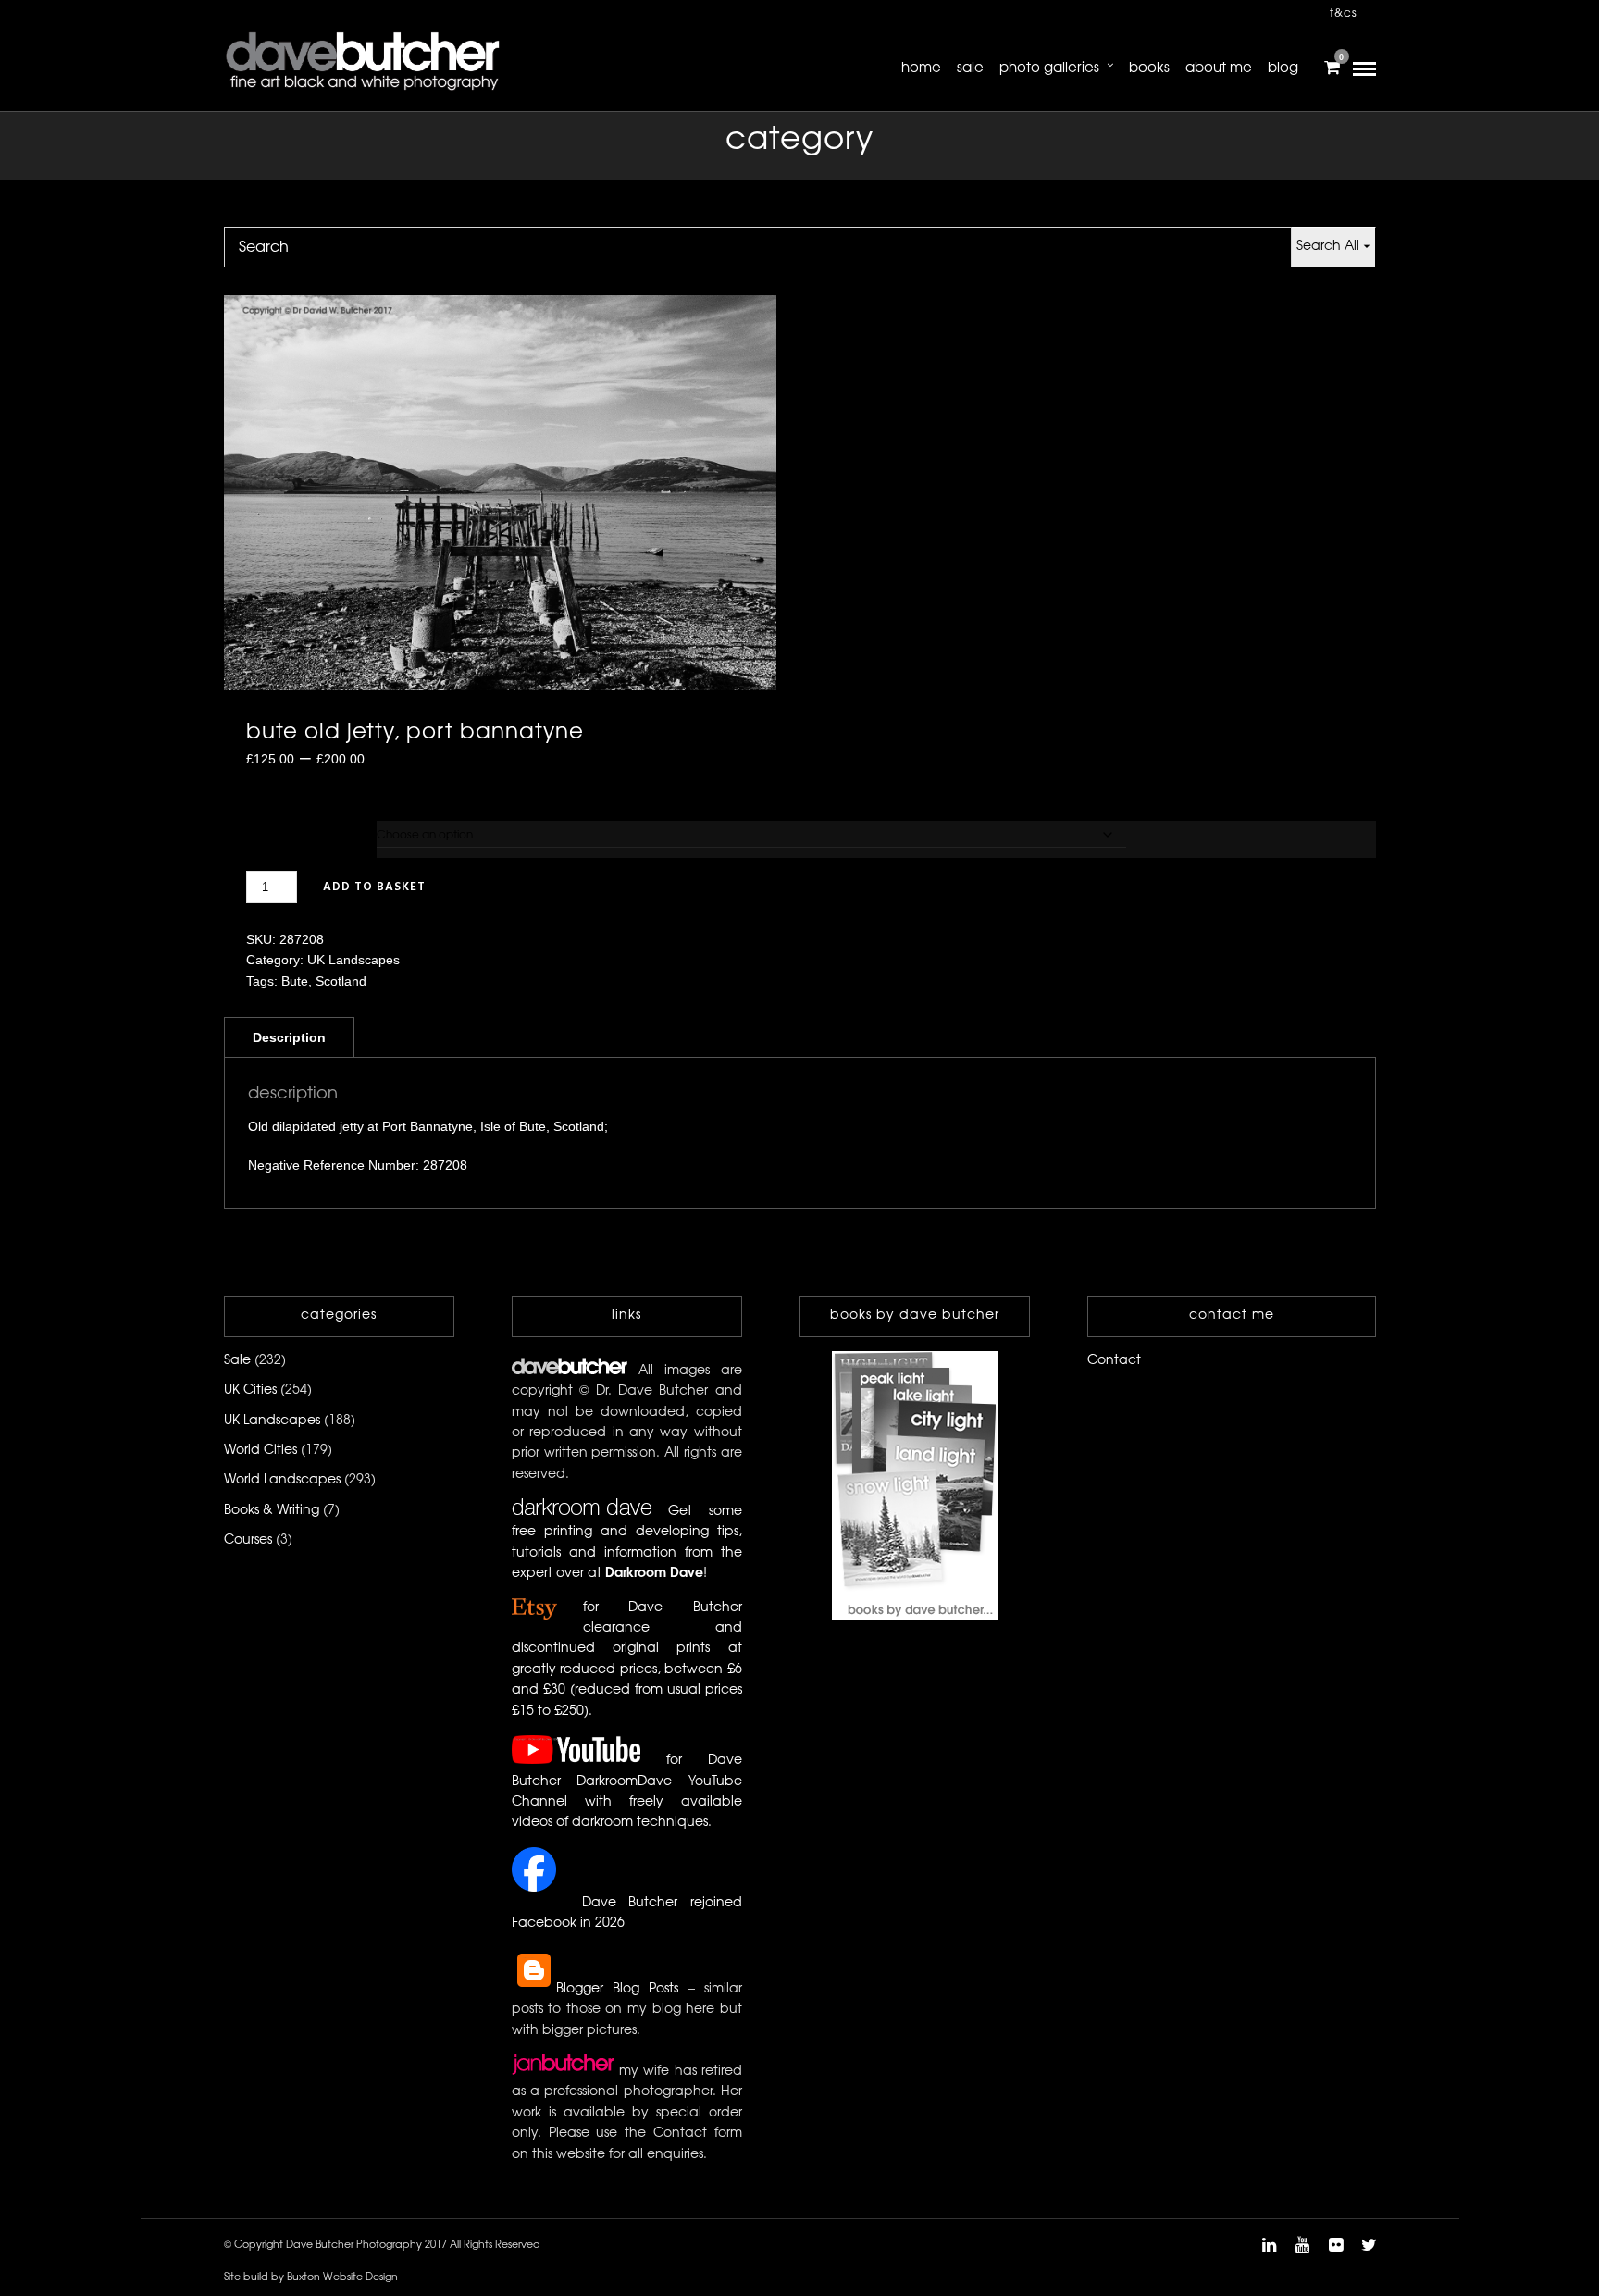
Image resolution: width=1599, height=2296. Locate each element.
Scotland (341, 981)
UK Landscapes (353, 960)
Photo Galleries (1049, 68)
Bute (295, 981)
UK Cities (250, 1390)
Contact (1114, 1361)
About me (1219, 68)
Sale (970, 68)
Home (921, 68)
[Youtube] (1302, 2245)
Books (1149, 68)
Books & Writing (272, 1511)
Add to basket (374, 887)
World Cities (260, 1451)
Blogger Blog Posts (618, 1989)
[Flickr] (1335, 2245)
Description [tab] (289, 1037)
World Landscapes (282, 1480)
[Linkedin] (1269, 2245)
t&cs (1344, 13)
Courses (248, 1540)
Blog (1283, 68)
